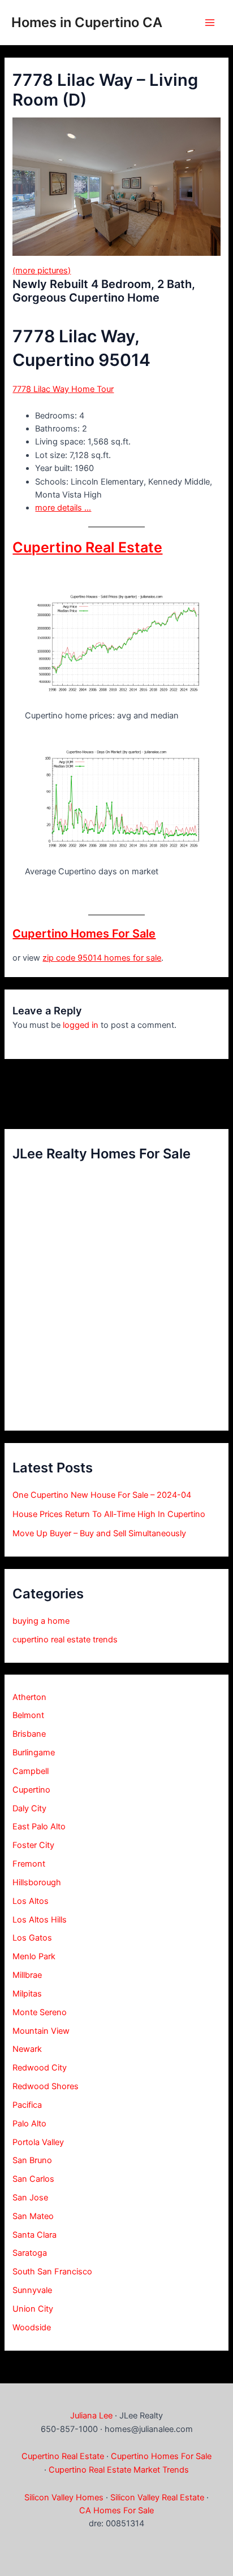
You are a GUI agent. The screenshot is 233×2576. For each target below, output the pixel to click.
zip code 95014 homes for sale (102, 958)
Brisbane (29, 1734)
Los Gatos (32, 1938)
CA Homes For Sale (116, 2510)
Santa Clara (34, 2235)
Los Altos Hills (40, 1920)
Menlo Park (34, 1956)
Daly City (29, 1808)
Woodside (32, 2327)
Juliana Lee (91, 2416)
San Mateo (33, 2216)
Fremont (29, 1864)
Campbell (31, 1771)
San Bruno (32, 2160)
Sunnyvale (32, 2290)
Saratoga (30, 2253)
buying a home (41, 1621)
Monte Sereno (40, 2012)
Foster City (33, 1845)
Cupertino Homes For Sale (84, 934)
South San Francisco (52, 2272)
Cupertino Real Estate (87, 547)
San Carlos (33, 2179)
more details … (63, 508)
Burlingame (34, 1753)
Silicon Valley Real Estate (157, 2497)
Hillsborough (37, 1882)
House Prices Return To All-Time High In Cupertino (109, 1514)
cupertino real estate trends (65, 1640)
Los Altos (31, 1901)
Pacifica (27, 2105)
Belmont (28, 1715)
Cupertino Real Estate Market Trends (119, 2470)
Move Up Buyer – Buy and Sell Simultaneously (99, 1533)
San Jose (30, 2198)
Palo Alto (29, 2124)
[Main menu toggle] (210, 23)
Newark (27, 2049)
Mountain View (41, 2031)
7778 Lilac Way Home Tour (63, 389)
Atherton (29, 1697)
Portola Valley (38, 2142)
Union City (33, 2309)
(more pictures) (42, 271)
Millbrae (27, 1975)
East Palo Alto (39, 1827)
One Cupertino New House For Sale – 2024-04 (102, 1495)
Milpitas (27, 1994)
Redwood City (40, 2068)
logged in (81, 1025)
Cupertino (31, 1790)
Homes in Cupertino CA (87, 22)
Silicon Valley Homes (64, 2497)
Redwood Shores (46, 2086)
